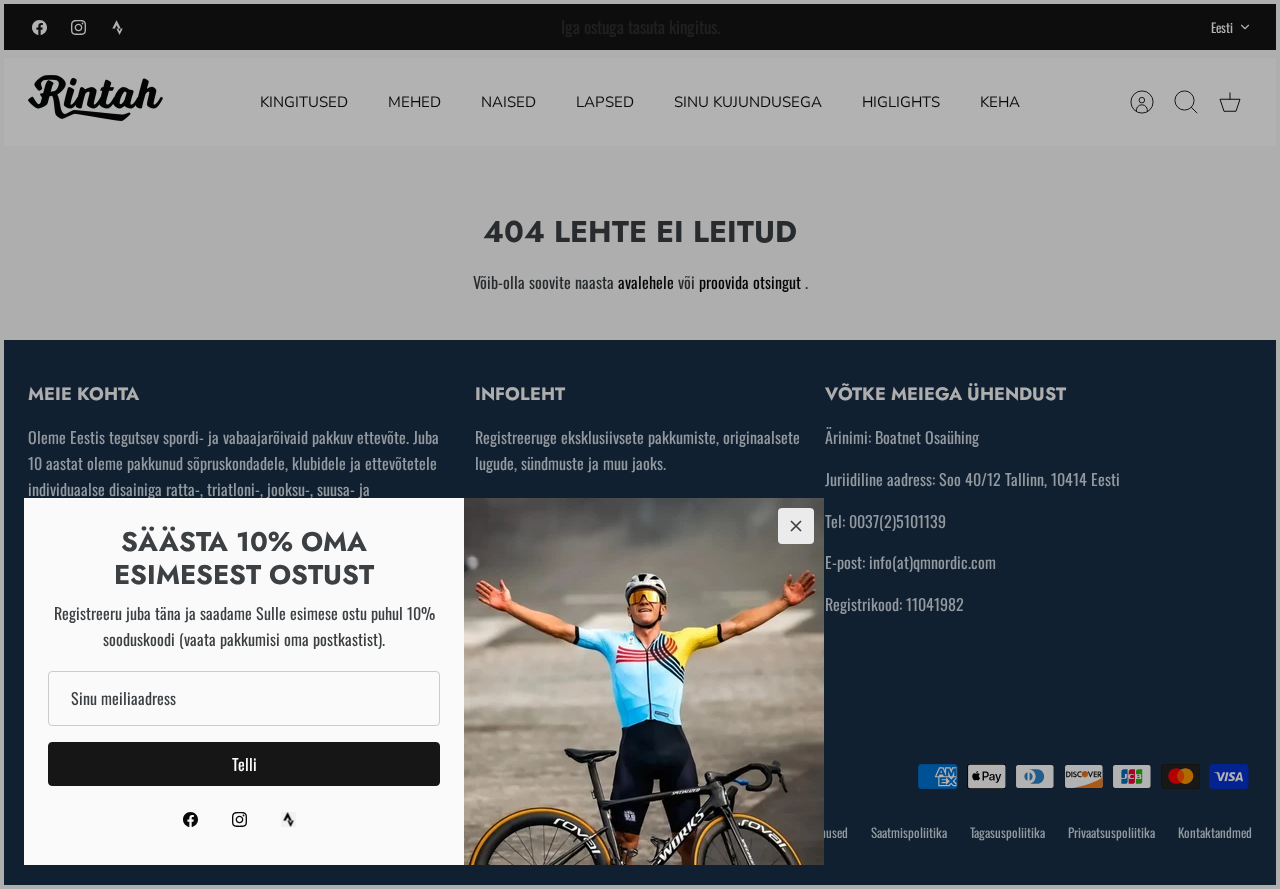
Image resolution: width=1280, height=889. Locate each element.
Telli (244, 764)
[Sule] (796, 526)
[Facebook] (190, 819)
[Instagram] (239, 819)
